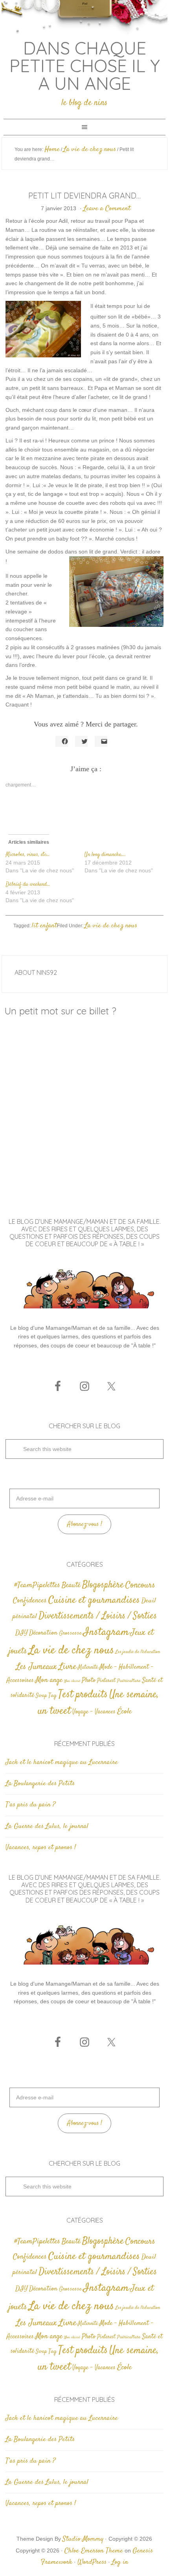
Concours (140, 1585)
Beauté (71, 1585)
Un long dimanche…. (105, 855)
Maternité (88, 1668)
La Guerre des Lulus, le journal (47, 1826)
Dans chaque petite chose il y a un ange (85, 66)
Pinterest (106, 1681)
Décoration (43, 1633)
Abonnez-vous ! (85, 1525)
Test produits (83, 1695)
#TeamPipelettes (37, 1586)
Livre (67, 1667)
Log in (120, 2562)
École (124, 1712)
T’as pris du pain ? (30, 1805)
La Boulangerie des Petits (40, 1784)
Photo (89, 1680)
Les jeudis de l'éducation (138, 1652)
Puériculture (129, 1681)
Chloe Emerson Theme (94, 2551)
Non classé (72, 1681)
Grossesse (70, 1633)
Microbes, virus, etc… (28, 855)
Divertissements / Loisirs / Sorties (98, 1616)
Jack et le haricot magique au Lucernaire (62, 1762)
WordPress (92, 2562)
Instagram (106, 1632)
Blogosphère (103, 1585)
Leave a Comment (107, 209)
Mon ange (49, 1680)
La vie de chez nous (111, 926)
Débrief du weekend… (28, 885)
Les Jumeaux (37, 1667)
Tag (52, 1696)
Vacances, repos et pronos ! (41, 1848)
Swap (41, 1696)
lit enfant (44, 926)
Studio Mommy (83, 2539)
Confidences (30, 1601)
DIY (21, 1633)
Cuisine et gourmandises (94, 1600)
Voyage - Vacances (94, 1712)
